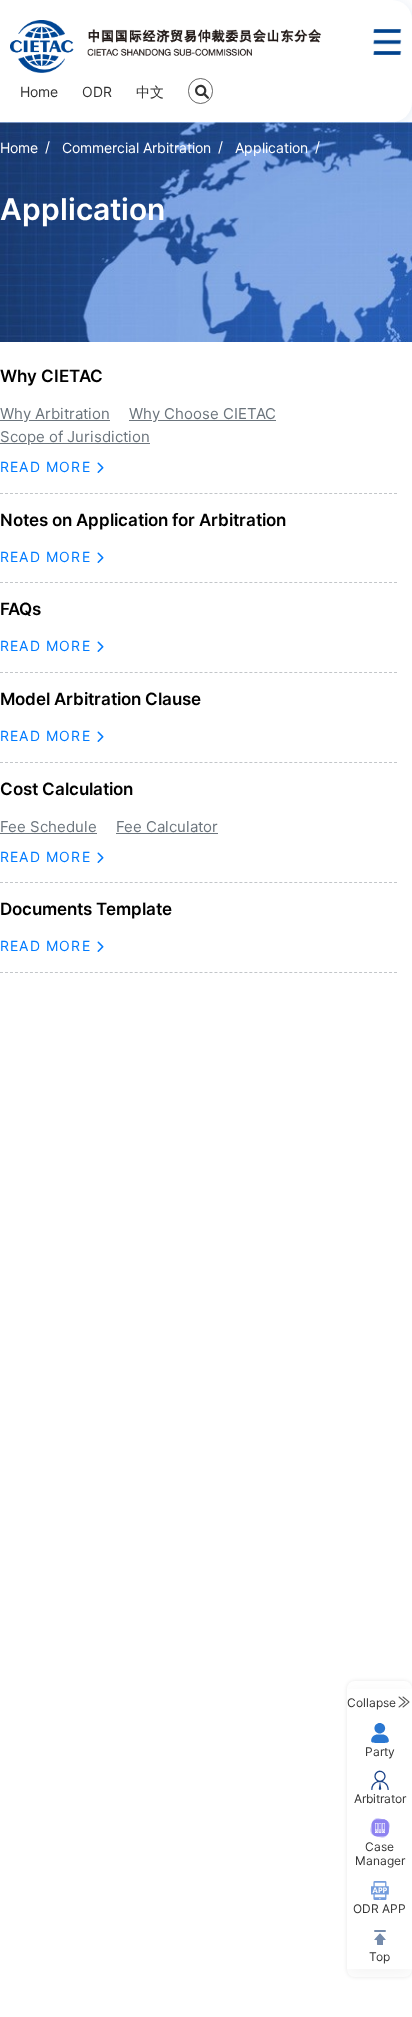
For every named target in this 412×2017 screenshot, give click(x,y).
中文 (150, 91)
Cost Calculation (66, 789)
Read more (48, 466)
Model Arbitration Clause (100, 699)
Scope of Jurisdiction (75, 436)
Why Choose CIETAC (202, 413)
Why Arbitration (55, 413)
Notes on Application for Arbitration (143, 520)
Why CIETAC (51, 376)
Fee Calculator (167, 826)
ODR (97, 91)
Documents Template (86, 909)
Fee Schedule (48, 826)
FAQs (20, 609)
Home (39, 91)
